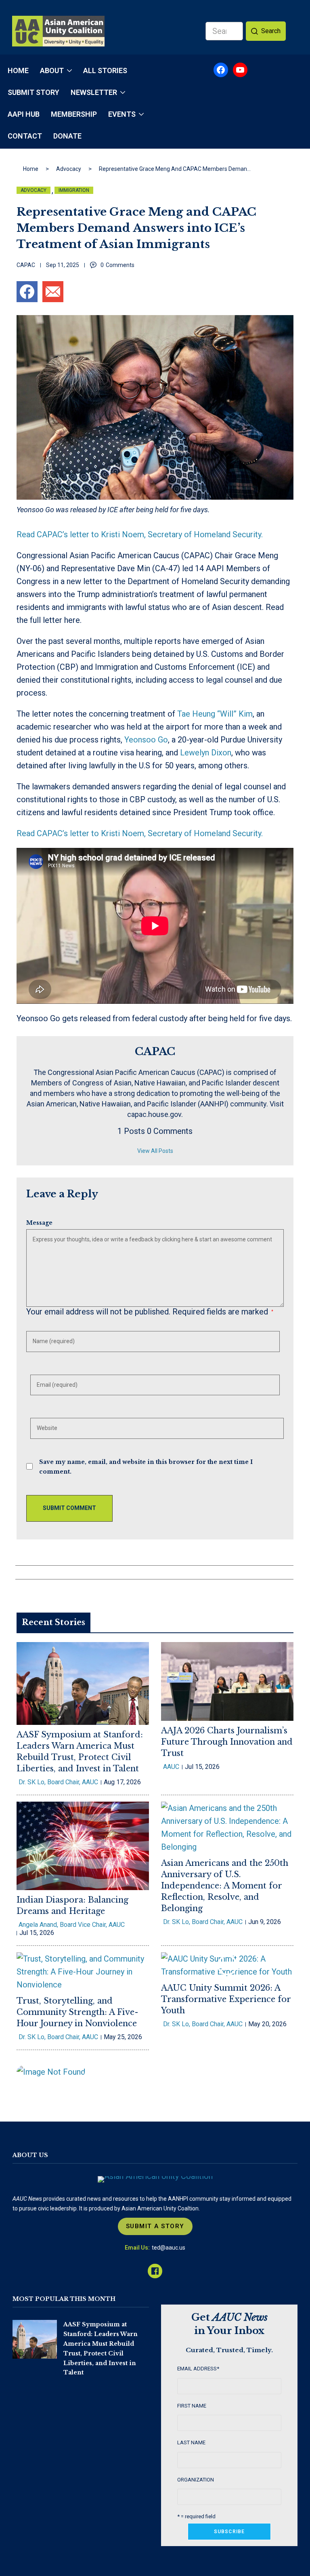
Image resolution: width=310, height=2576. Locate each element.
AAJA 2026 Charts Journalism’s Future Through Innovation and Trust (227, 1742)
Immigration (74, 190)
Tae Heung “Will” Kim (215, 714)
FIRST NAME (192, 2406)
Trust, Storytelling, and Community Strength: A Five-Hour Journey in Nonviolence (77, 2012)
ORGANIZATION (196, 2480)
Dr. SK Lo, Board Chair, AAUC (58, 1782)
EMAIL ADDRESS (198, 2369)
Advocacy (69, 169)
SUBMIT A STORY (155, 2226)
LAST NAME (191, 2442)
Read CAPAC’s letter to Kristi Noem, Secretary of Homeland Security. (140, 534)
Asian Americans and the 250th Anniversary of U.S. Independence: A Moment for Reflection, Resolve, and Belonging (225, 1886)
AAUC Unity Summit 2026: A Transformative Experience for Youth (226, 1999)
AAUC (171, 1767)
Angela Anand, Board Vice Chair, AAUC (72, 1925)
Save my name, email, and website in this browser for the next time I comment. (146, 1467)
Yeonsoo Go (146, 740)
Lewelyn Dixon (206, 753)
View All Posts (155, 1151)
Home (31, 169)
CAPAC (26, 265)
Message (39, 1223)
